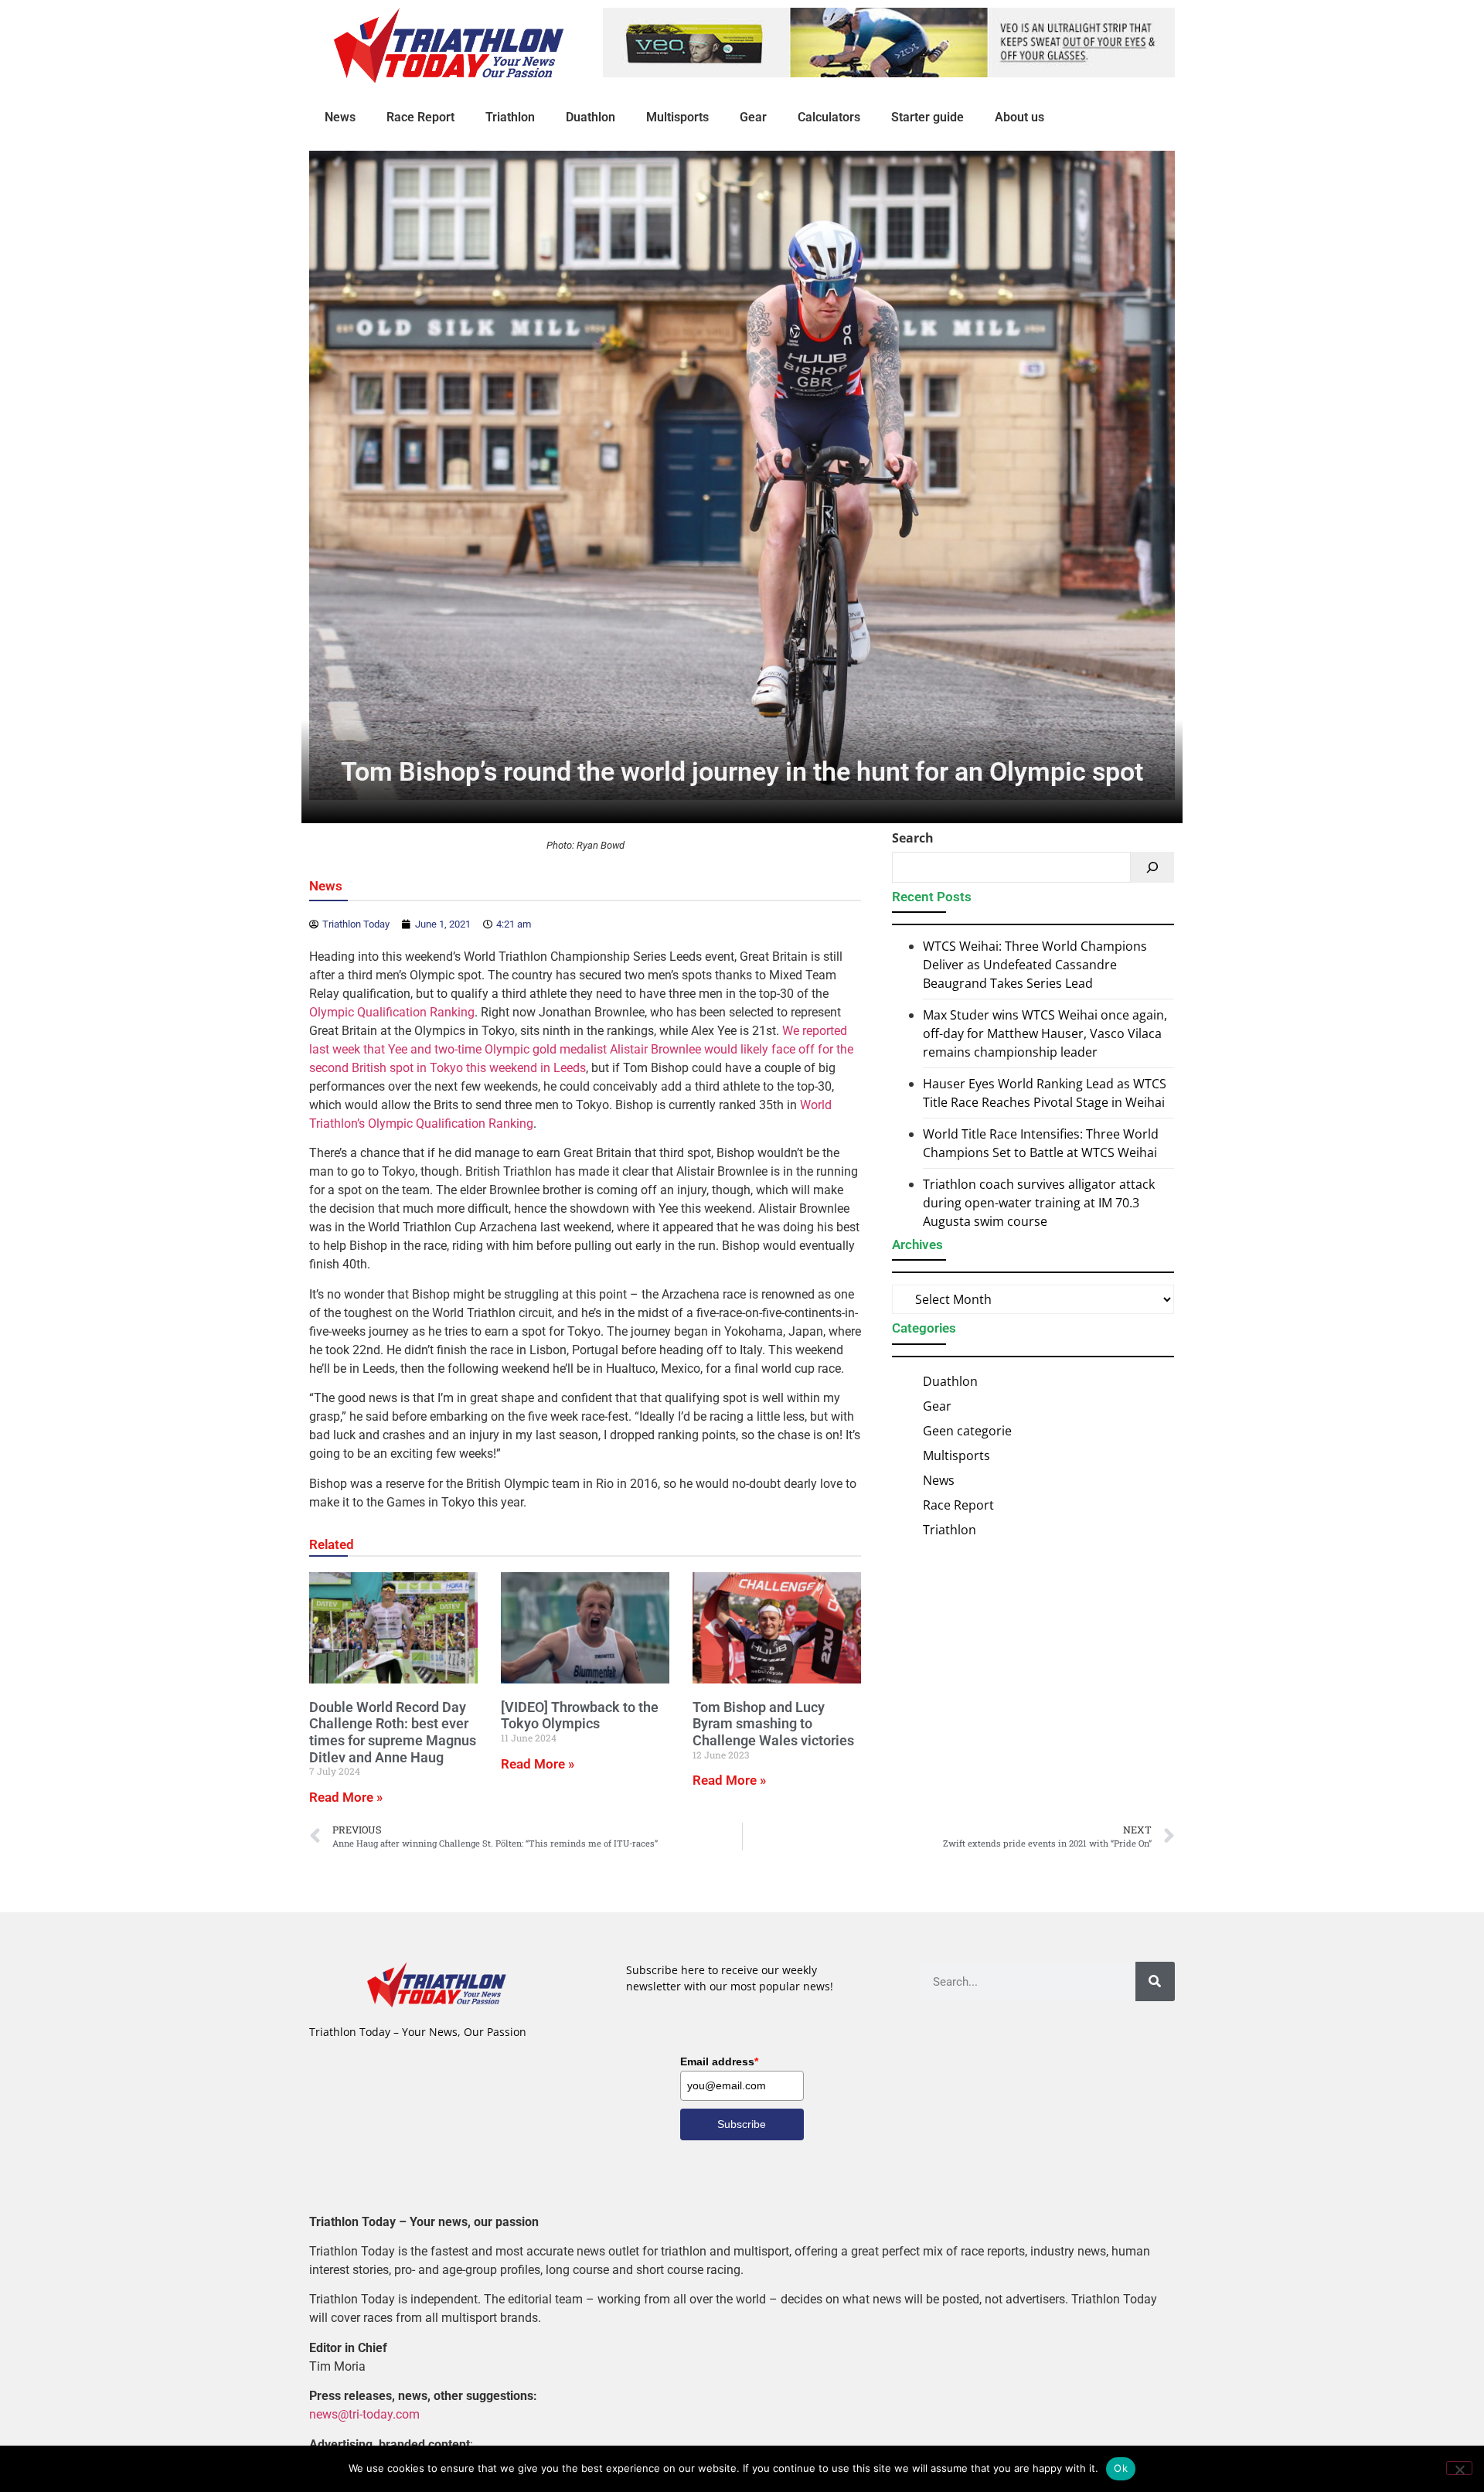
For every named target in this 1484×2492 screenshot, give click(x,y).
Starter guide (927, 117)
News (340, 117)
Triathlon (510, 117)
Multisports (677, 117)
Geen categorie (967, 1431)
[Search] (1152, 867)
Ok (1121, 2468)
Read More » (346, 1797)
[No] (1459, 2468)
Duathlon (591, 117)
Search (913, 838)
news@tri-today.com (364, 2414)
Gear (753, 117)
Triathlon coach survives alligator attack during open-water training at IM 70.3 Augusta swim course (1039, 1203)
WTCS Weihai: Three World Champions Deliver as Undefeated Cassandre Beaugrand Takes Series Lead (1035, 965)
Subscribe (742, 2124)
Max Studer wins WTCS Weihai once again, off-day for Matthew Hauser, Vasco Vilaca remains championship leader (1045, 1033)
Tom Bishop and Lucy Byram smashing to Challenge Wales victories (773, 1724)
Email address (719, 2061)
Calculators (829, 117)
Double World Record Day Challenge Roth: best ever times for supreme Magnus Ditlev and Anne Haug (393, 1732)
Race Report (420, 117)
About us (1019, 117)
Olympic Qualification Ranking (392, 1012)
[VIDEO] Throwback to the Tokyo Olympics (580, 1716)
